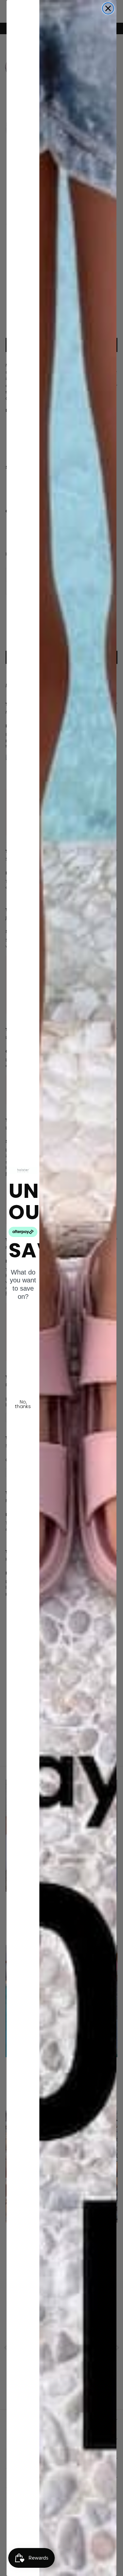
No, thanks (23, 1404)
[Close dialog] (108, 8)
